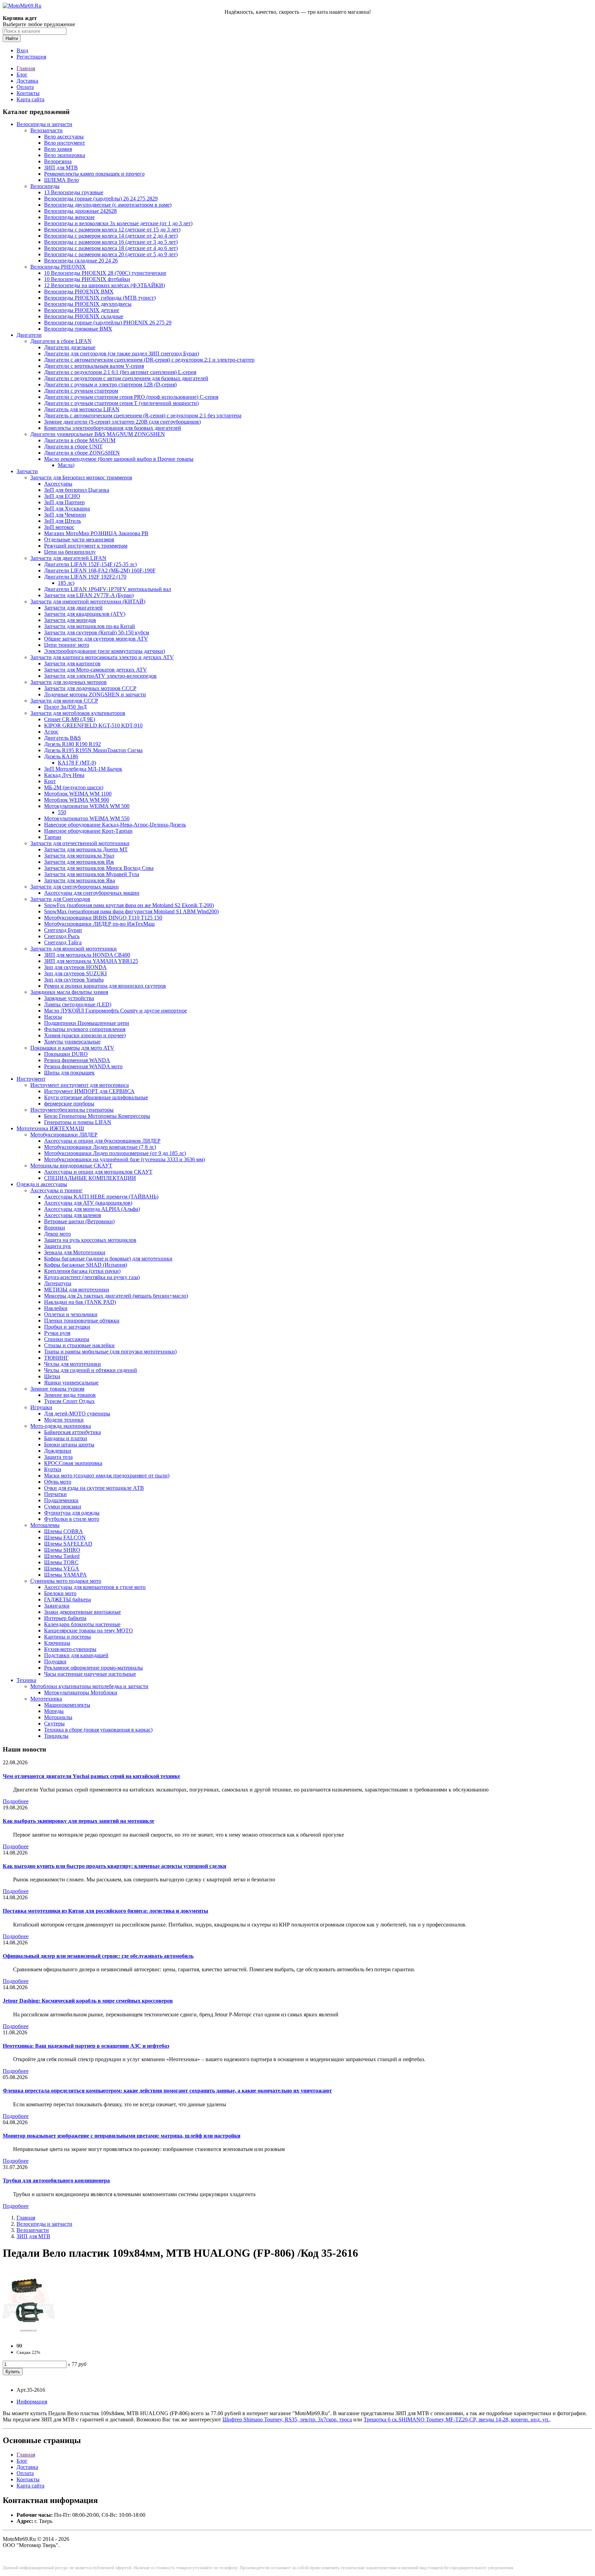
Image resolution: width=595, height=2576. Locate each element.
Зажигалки (57, 1606)
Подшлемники (61, 1500)
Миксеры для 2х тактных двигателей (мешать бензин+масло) (116, 1296)
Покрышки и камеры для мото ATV (72, 1048)
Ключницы (57, 1643)
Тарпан (53, 837)
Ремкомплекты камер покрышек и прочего (94, 174)
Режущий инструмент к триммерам (86, 546)
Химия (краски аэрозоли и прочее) (85, 1035)
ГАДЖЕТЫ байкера (67, 1599)
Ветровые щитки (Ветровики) (79, 1221)
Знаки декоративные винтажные (82, 1612)
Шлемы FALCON (65, 1538)
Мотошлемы (45, 1525)
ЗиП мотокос (59, 527)
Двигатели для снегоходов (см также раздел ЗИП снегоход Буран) (122, 354)
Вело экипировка (65, 155)
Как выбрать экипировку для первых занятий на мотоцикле (79, 1821)
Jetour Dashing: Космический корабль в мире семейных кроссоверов (88, 2001)
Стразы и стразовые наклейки (79, 1345)
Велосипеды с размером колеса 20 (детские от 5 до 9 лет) (111, 254)
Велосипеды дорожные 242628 (80, 211)
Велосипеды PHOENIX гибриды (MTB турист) (100, 298)
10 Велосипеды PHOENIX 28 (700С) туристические (105, 273)
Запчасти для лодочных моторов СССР (90, 688)
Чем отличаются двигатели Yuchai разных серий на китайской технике (91, 1776)
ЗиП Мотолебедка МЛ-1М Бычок (83, 769)
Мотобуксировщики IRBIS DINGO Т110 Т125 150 (103, 918)
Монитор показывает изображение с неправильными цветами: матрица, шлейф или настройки (122, 2136)
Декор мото (58, 1234)
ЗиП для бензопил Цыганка (77, 490)
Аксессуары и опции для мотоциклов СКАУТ (98, 1172)
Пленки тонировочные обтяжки (82, 1321)
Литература (58, 1283)
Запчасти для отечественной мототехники (80, 843)
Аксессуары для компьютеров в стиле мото (95, 1587)
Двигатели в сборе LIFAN (61, 341)
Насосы (53, 1017)
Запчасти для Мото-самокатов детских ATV (96, 670)
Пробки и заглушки (67, 1327)
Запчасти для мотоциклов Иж (79, 862)
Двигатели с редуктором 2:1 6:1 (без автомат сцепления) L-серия (120, 372)
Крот (50, 781)
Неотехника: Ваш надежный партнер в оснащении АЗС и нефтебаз (86, 2046)
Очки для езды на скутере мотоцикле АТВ (94, 1488)
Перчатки (55, 1494)
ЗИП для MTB (61, 168)
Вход (22, 50)
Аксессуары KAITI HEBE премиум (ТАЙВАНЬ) (101, 1197)
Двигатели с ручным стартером (81, 391)
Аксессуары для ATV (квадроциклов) (88, 1203)
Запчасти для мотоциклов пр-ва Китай (90, 626)
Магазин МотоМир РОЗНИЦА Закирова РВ (96, 533)
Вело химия (58, 149)
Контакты (28, 93)
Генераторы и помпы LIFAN (78, 1122)
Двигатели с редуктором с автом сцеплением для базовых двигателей (126, 378)
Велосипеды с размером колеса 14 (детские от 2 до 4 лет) (111, 236)
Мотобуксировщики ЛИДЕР (64, 1135)
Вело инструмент (65, 143)
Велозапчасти (46, 130)
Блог (22, 75)
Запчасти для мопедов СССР (64, 701)
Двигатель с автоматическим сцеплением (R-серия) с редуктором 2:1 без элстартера (143, 416)
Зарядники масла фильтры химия (69, 992)
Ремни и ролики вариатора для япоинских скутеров (105, 986)
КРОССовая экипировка (73, 1463)
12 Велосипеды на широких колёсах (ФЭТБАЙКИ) (105, 285)
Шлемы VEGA (62, 1569)
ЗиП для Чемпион (65, 515)
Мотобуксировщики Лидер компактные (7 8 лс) (100, 1147)
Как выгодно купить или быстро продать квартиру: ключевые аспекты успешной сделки (114, 1866)
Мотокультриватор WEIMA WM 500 (87, 806)
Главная (26, 68)
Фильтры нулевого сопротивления (85, 1029)
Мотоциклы (58, 1717)
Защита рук (58, 1246)
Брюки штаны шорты (69, 1445)
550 (62, 812)
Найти (12, 38)
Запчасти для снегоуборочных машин (75, 887)
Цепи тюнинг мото (67, 645)
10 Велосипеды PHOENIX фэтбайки (87, 279)
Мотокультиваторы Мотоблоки (81, 1692)
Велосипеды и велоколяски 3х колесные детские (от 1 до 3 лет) (118, 223)
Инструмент (31, 1079)
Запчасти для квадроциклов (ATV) (85, 614)
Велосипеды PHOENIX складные (84, 316)
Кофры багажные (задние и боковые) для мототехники (108, 1259)
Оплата (25, 87)
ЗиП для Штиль (62, 521)
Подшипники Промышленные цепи (87, 1023)
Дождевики (58, 1451)
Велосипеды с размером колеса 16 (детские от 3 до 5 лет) (111, 242)
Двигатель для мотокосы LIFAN (82, 409)
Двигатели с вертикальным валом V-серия (94, 366)
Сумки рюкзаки (63, 1507)
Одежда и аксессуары (42, 1184)
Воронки (55, 1228)
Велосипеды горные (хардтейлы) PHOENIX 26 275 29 (108, 323)
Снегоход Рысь (62, 936)
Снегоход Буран (63, 930)
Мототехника (46, 1699)
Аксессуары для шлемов (73, 1215)
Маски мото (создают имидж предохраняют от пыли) (107, 1476)
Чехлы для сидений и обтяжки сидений (91, 1370)
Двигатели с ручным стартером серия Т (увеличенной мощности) (121, 403)
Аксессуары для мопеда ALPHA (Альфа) (92, 1209)
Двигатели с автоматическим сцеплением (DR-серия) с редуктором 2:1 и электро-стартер (149, 360)
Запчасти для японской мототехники (74, 949)
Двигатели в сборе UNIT (73, 446)
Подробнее (16, 1801)
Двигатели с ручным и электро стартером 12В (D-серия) (110, 385)
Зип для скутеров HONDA (75, 967)
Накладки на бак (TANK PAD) (80, 1302)
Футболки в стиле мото (72, 1519)
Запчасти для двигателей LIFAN (68, 558)
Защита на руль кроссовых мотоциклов (90, 1240)
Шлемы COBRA (64, 1531)
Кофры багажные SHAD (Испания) (86, 1265)
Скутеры (54, 1723)
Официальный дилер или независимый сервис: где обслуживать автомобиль (98, 1956)
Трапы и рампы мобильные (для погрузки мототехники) (110, 1352)
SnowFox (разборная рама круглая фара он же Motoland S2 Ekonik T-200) (129, 905)
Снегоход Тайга (63, 942)
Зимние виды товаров (70, 1395)
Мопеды (54, 1711)
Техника (26, 1680)
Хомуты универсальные (72, 1042)
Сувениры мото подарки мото (66, 1581)
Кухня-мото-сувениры (70, 1649)
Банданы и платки (66, 1438)
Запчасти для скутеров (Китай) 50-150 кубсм (97, 632)
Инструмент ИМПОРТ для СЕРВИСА (89, 1091)
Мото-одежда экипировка (61, 1426)
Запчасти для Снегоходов (60, 899)
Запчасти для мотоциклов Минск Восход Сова (99, 868)
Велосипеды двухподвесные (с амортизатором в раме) (108, 205)
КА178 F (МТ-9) (77, 763)
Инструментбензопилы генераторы (72, 1110)
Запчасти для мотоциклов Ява (80, 880)
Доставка (27, 81)
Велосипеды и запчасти (44, 124)
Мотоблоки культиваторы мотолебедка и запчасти (89, 1686)
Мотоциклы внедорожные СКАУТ (71, 1166)
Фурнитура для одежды (72, 1513)
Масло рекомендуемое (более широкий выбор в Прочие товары (119, 459)
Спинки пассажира (67, 1339)
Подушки (55, 1661)
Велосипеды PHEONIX (58, 267)
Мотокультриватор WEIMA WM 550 (87, 818)
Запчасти (27, 471)
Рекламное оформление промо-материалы (93, 1668)
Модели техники (64, 1420)
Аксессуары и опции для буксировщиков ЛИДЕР (102, 1141)
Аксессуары (58, 484)
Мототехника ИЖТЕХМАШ (50, 1128)
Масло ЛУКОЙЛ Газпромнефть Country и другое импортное (116, 1011)
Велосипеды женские (69, 217)
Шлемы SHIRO (62, 1550)
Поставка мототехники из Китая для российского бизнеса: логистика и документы (106, 1911)
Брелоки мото (60, 1593)
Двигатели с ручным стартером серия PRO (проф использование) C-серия (131, 397)
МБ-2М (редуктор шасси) (74, 787)
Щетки (52, 1376)
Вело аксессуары (64, 137)
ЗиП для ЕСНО (62, 496)
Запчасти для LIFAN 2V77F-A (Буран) (89, 595)
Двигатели (29, 335)
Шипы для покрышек (69, 1073)
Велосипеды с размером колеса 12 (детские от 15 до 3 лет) (112, 230)
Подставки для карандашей (76, 1655)
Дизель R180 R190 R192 (72, 744)
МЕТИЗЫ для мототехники (77, 1290)
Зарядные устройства (69, 998)
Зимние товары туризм (57, 1389)
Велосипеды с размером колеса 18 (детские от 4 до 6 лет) (111, 248)
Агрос (51, 732)
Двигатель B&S (62, 738)
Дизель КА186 (61, 756)
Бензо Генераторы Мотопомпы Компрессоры (97, 1116)
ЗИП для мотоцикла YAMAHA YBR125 (91, 961)
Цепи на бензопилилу (70, 552)
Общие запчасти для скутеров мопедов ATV (96, 639)
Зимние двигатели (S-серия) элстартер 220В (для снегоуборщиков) (122, 422)
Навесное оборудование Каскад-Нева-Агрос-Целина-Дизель (115, 825)
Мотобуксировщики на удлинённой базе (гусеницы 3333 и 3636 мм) (124, 1159)
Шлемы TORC (61, 1562)
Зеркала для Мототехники (75, 1252)
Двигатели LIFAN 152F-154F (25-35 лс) (90, 564)
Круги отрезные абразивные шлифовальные (96, 1097)
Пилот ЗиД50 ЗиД (65, 707)
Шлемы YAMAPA (65, 1575)
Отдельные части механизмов (79, 539)
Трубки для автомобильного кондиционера (56, 2180)
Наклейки (56, 1308)
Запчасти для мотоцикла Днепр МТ (86, 849)
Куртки (53, 1469)
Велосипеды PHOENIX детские (82, 310)
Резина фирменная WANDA (77, 1060)
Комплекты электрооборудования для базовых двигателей (113, 428)
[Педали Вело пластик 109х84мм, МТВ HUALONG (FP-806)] (29, 2334)
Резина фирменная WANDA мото (83, 1066)
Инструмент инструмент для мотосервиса (80, 1085)
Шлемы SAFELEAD (68, 1544)
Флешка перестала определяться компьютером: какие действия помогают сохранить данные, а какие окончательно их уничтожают (167, 2091)
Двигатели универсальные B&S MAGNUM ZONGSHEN (98, 434)
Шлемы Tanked (62, 1556)
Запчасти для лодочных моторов (69, 682)
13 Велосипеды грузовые (74, 192)
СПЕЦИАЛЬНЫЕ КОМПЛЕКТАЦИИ (90, 1178)
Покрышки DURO (66, 1054)
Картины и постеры (67, 1637)
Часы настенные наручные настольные (90, 1674)
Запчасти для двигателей (73, 608)
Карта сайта (30, 99)
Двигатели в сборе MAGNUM (80, 440)
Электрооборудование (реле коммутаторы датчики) (105, 651)
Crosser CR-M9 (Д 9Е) (70, 719)
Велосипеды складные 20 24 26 (81, 261)
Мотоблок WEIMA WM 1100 (78, 794)
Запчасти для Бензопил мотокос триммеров (81, 477)
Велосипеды (45, 186)
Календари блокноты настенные (82, 1624)
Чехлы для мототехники (72, 1364)
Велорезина (58, 161)
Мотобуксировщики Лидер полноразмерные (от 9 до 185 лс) (115, 1153)
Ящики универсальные (71, 1383)
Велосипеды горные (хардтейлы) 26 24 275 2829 (101, 199)
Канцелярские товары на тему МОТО (88, 1630)
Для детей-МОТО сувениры (77, 1414)
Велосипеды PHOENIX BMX (79, 292)
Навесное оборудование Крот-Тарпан (88, 831)
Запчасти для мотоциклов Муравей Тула (92, 874)
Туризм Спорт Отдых (69, 1401)
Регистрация (31, 57)
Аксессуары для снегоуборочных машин (92, 893)
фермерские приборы (69, 1104)
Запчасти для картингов (72, 663)
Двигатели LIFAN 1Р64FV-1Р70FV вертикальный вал (108, 589)
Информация (32, 2402)
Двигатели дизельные (70, 347)
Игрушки (41, 1407)
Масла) (66, 465)
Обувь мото (58, 1482)
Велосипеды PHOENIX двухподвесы (88, 304)
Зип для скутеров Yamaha (74, 980)
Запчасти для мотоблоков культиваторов (78, 713)
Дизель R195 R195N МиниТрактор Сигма (93, 750)
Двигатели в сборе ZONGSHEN (82, 453)
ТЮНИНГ (56, 1358)
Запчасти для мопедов (70, 620)
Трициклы (56, 1736)
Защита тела (58, 1457)
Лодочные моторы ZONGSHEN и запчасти (95, 694)
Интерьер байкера (65, 1618)
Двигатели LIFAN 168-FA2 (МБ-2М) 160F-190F (100, 570)
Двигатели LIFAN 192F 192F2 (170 (85, 577)
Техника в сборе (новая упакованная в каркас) (98, 1730)
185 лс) (66, 583)
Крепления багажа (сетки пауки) (82, 1271)
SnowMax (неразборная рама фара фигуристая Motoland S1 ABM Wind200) (131, 911)
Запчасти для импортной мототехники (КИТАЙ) (88, 601)
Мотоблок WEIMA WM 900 (77, 800)
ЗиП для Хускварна (67, 508)
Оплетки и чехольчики (71, 1314)
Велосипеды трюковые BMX (78, 329)
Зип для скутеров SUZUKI (75, 973)
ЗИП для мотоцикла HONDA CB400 (87, 955)
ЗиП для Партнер (64, 502)
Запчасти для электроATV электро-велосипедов (100, 676)
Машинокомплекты (67, 1705)
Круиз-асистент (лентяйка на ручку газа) (92, 1277)
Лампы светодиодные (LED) (78, 1004)
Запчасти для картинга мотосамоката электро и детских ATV (102, 657)
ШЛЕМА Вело (61, 180)
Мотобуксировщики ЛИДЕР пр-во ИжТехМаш (99, 924)
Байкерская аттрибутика (72, 1432)
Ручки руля (57, 1333)
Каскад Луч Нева (64, 775)
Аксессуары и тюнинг (56, 1190)
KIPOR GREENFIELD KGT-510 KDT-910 (93, 725)
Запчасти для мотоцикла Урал (79, 856)
